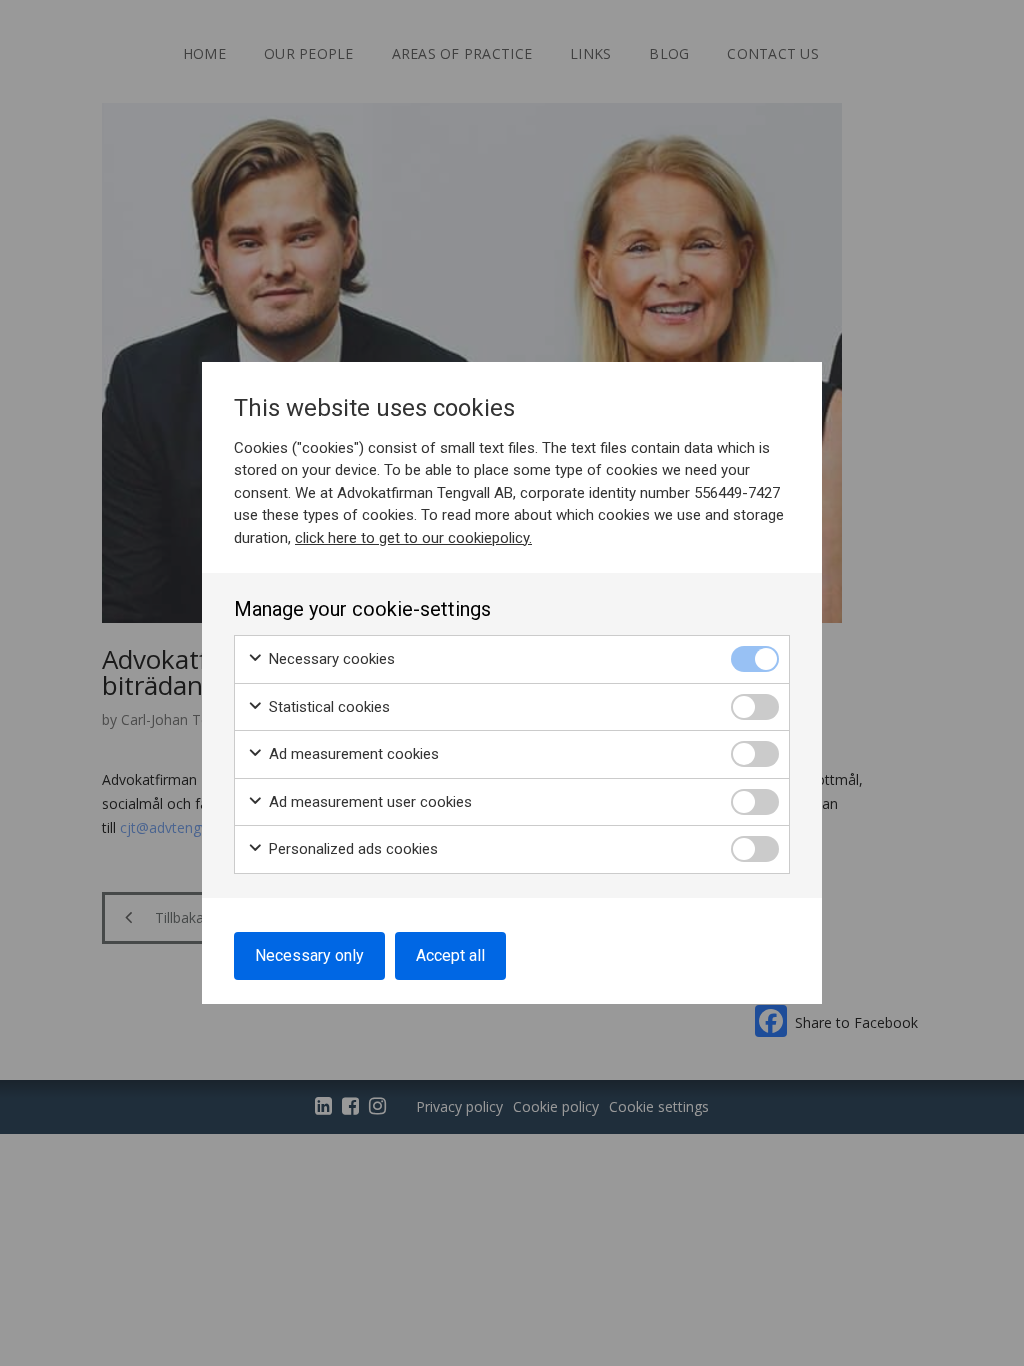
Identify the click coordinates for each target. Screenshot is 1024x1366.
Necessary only (309, 955)
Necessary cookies (330, 659)
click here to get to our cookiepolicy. (413, 538)
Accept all (450, 955)
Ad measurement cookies (352, 754)
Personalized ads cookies (351, 849)
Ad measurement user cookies (368, 802)
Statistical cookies (327, 707)
